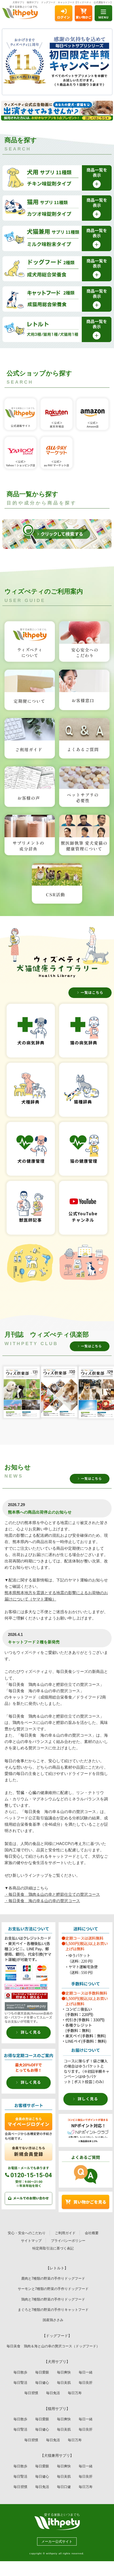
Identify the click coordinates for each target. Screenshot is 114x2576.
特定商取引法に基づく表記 (53, 2248)
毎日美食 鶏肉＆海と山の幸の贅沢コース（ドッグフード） (53, 2346)
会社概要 (92, 2233)
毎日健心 (42, 2383)
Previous (12, 62)
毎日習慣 (31, 2393)
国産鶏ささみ (55, 2320)
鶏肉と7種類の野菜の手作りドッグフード (53, 2299)
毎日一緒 (86, 2372)
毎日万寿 (75, 2393)
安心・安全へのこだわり (27, 2233)
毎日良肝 (86, 2383)
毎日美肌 (64, 2383)
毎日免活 (53, 2393)
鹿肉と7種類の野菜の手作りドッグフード (53, 2278)
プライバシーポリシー (68, 2241)
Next (102, 62)
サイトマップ (31, 2241)
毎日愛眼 (42, 2372)
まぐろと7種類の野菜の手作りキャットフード (53, 2310)
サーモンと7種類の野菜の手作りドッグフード (53, 2289)
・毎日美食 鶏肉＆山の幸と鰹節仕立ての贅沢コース (52, 1894)
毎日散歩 (20, 2372)
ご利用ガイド (65, 2233)
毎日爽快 (64, 2372)
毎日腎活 (20, 2383)
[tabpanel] (57, 62)
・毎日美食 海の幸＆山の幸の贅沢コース (42, 1901)
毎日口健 (64, 2487)
